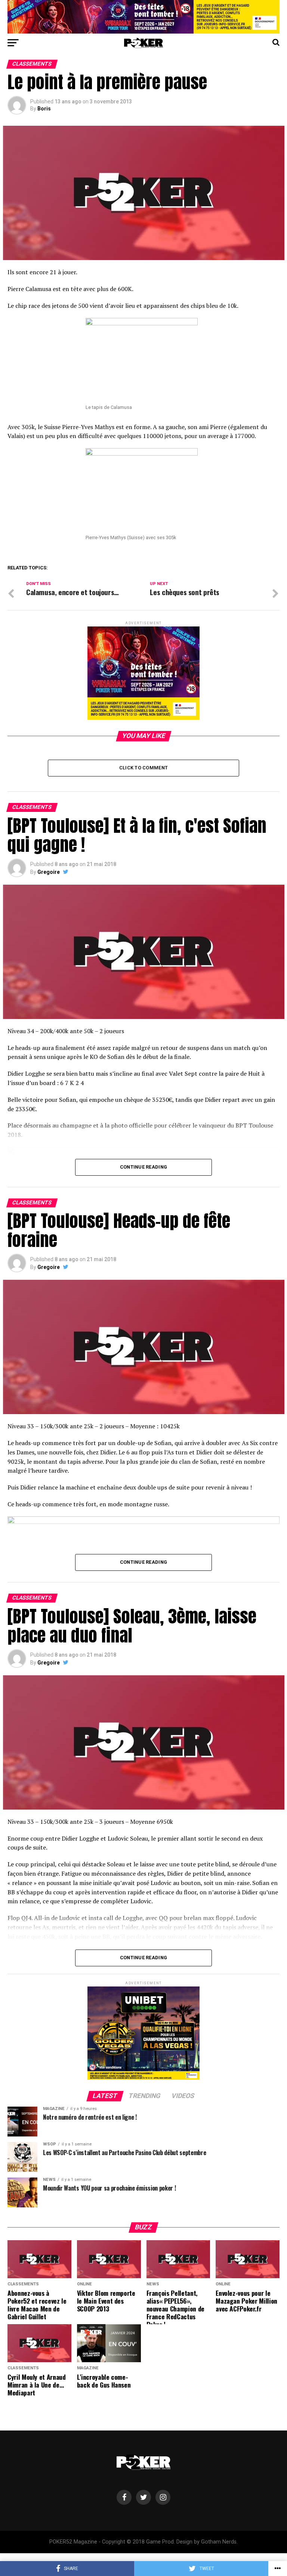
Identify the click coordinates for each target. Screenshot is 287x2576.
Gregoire (49, 872)
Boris (44, 109)
